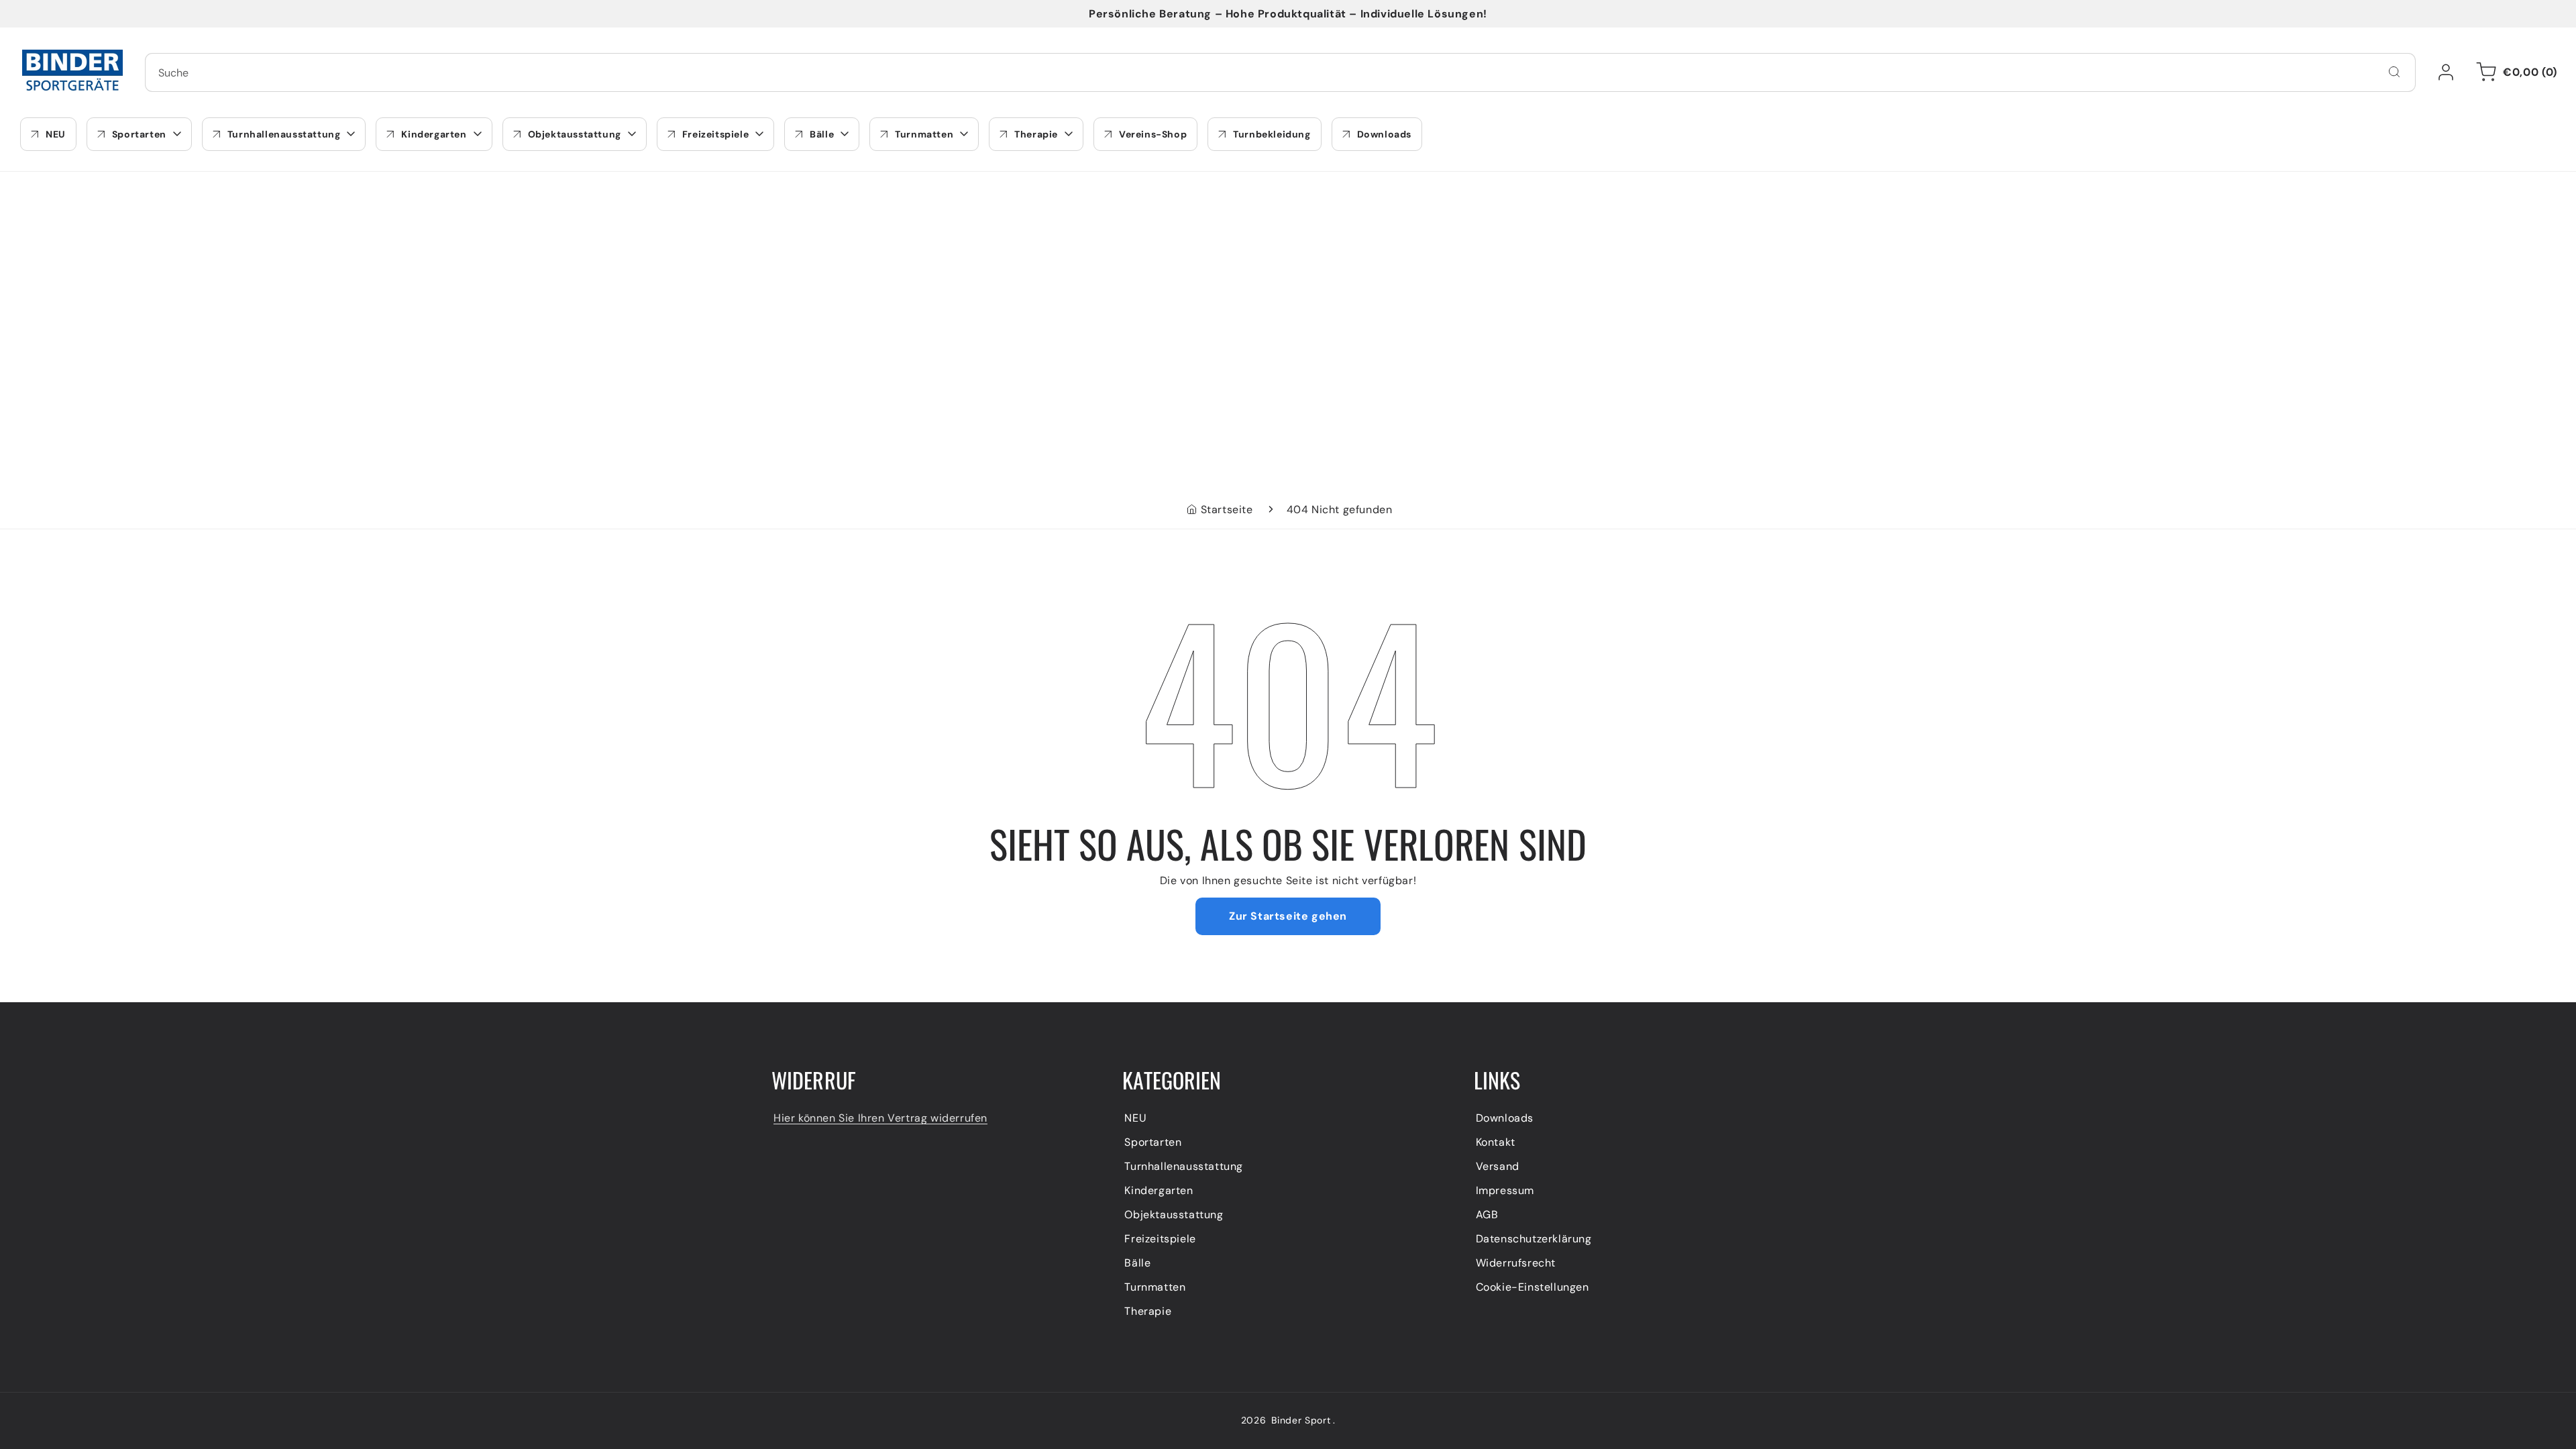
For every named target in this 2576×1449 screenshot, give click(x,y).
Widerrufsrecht (1516, 1263)
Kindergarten (1159, 1190)
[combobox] (1280, 72)
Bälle (1137, 1263)
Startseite (1227, 509)
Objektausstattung (1174, 1215)
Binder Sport (1301, 1420)
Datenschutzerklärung (1534, 1239)
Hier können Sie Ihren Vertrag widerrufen (880, 1118)
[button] (2514, 72)
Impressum (1505, 1190)
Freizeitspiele (1160, 1239)
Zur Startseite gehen (1288, 916)
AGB (1487, 1215)
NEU (1135, 1118)
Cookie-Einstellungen (1533, 1287)
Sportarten (1153, 1142)
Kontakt (1496, 1142)
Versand (1498, 1166)
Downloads (1505, 1118)
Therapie (1148, 1311)
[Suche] (2394, 72)
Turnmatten (1155, 1287)
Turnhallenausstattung (1184, 1166)
